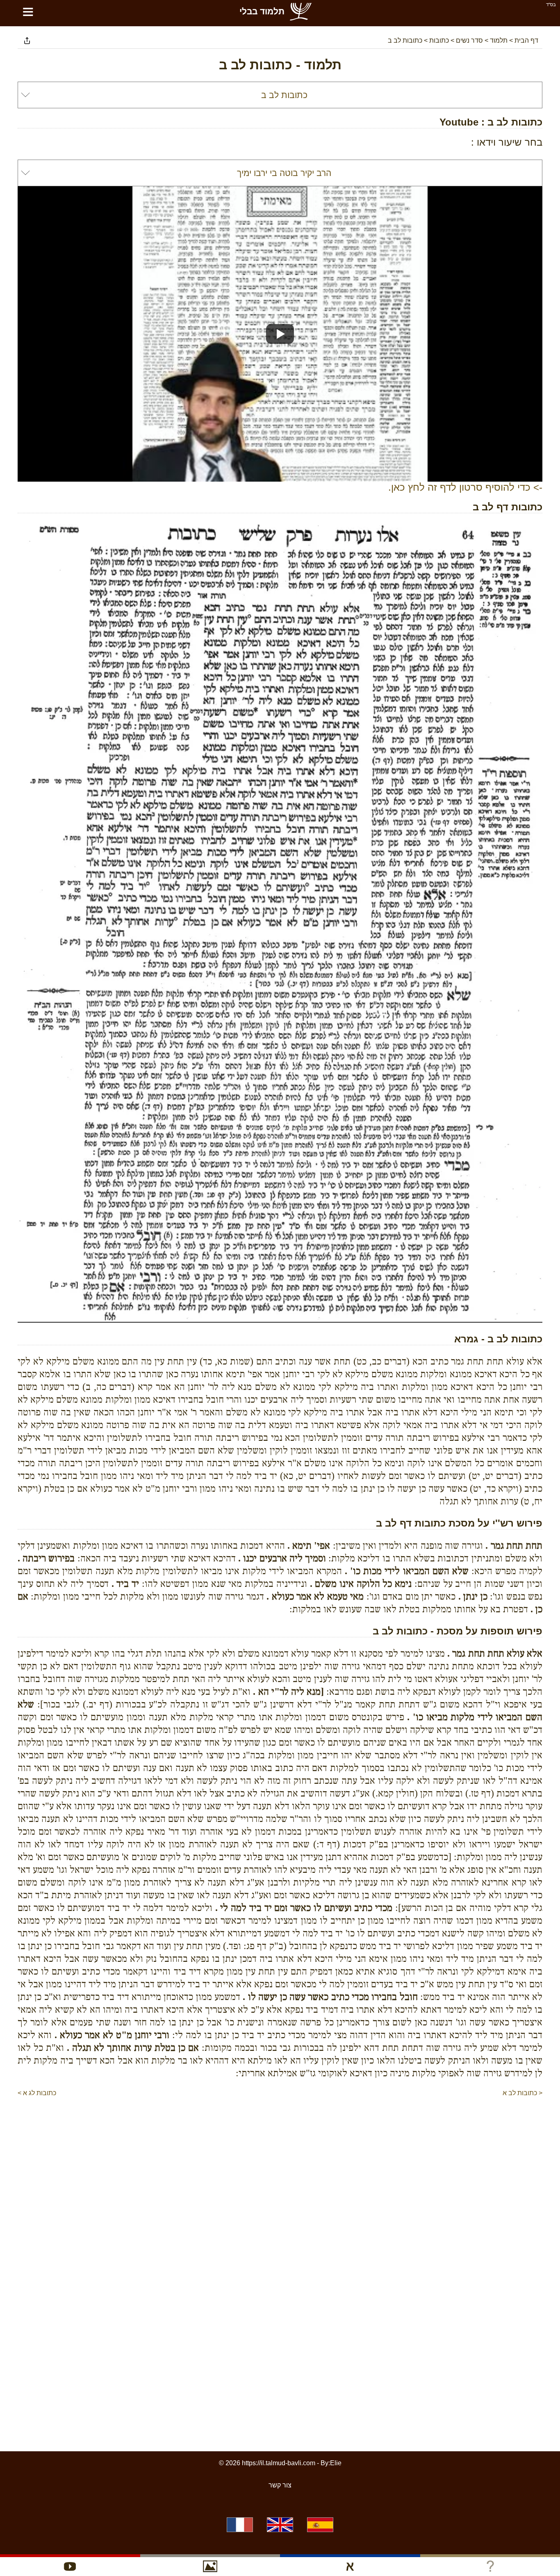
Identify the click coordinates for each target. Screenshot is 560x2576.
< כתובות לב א (522, 2093)
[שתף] (27, 41)
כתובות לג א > (37, 2093)
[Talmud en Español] (320, 2525)
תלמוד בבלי (262, 11)
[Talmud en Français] (240, 2525)
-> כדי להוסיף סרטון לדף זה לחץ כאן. (465, 487)
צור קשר (280, 2485)
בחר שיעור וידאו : (507, 142)
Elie (336, 2463)
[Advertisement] (280, 2123)
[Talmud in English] (280, 2525)
